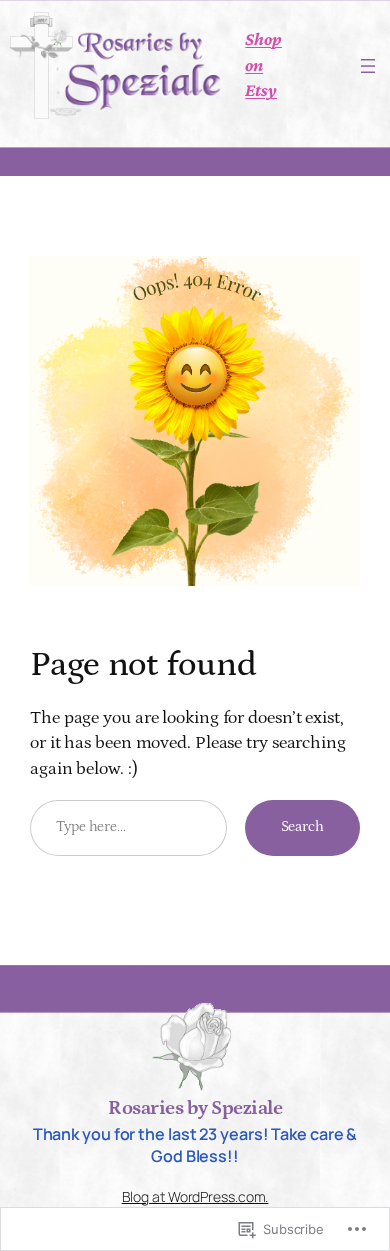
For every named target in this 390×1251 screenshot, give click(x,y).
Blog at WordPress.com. (195, 1196)
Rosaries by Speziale (195, 1108)
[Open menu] (368, 66)
